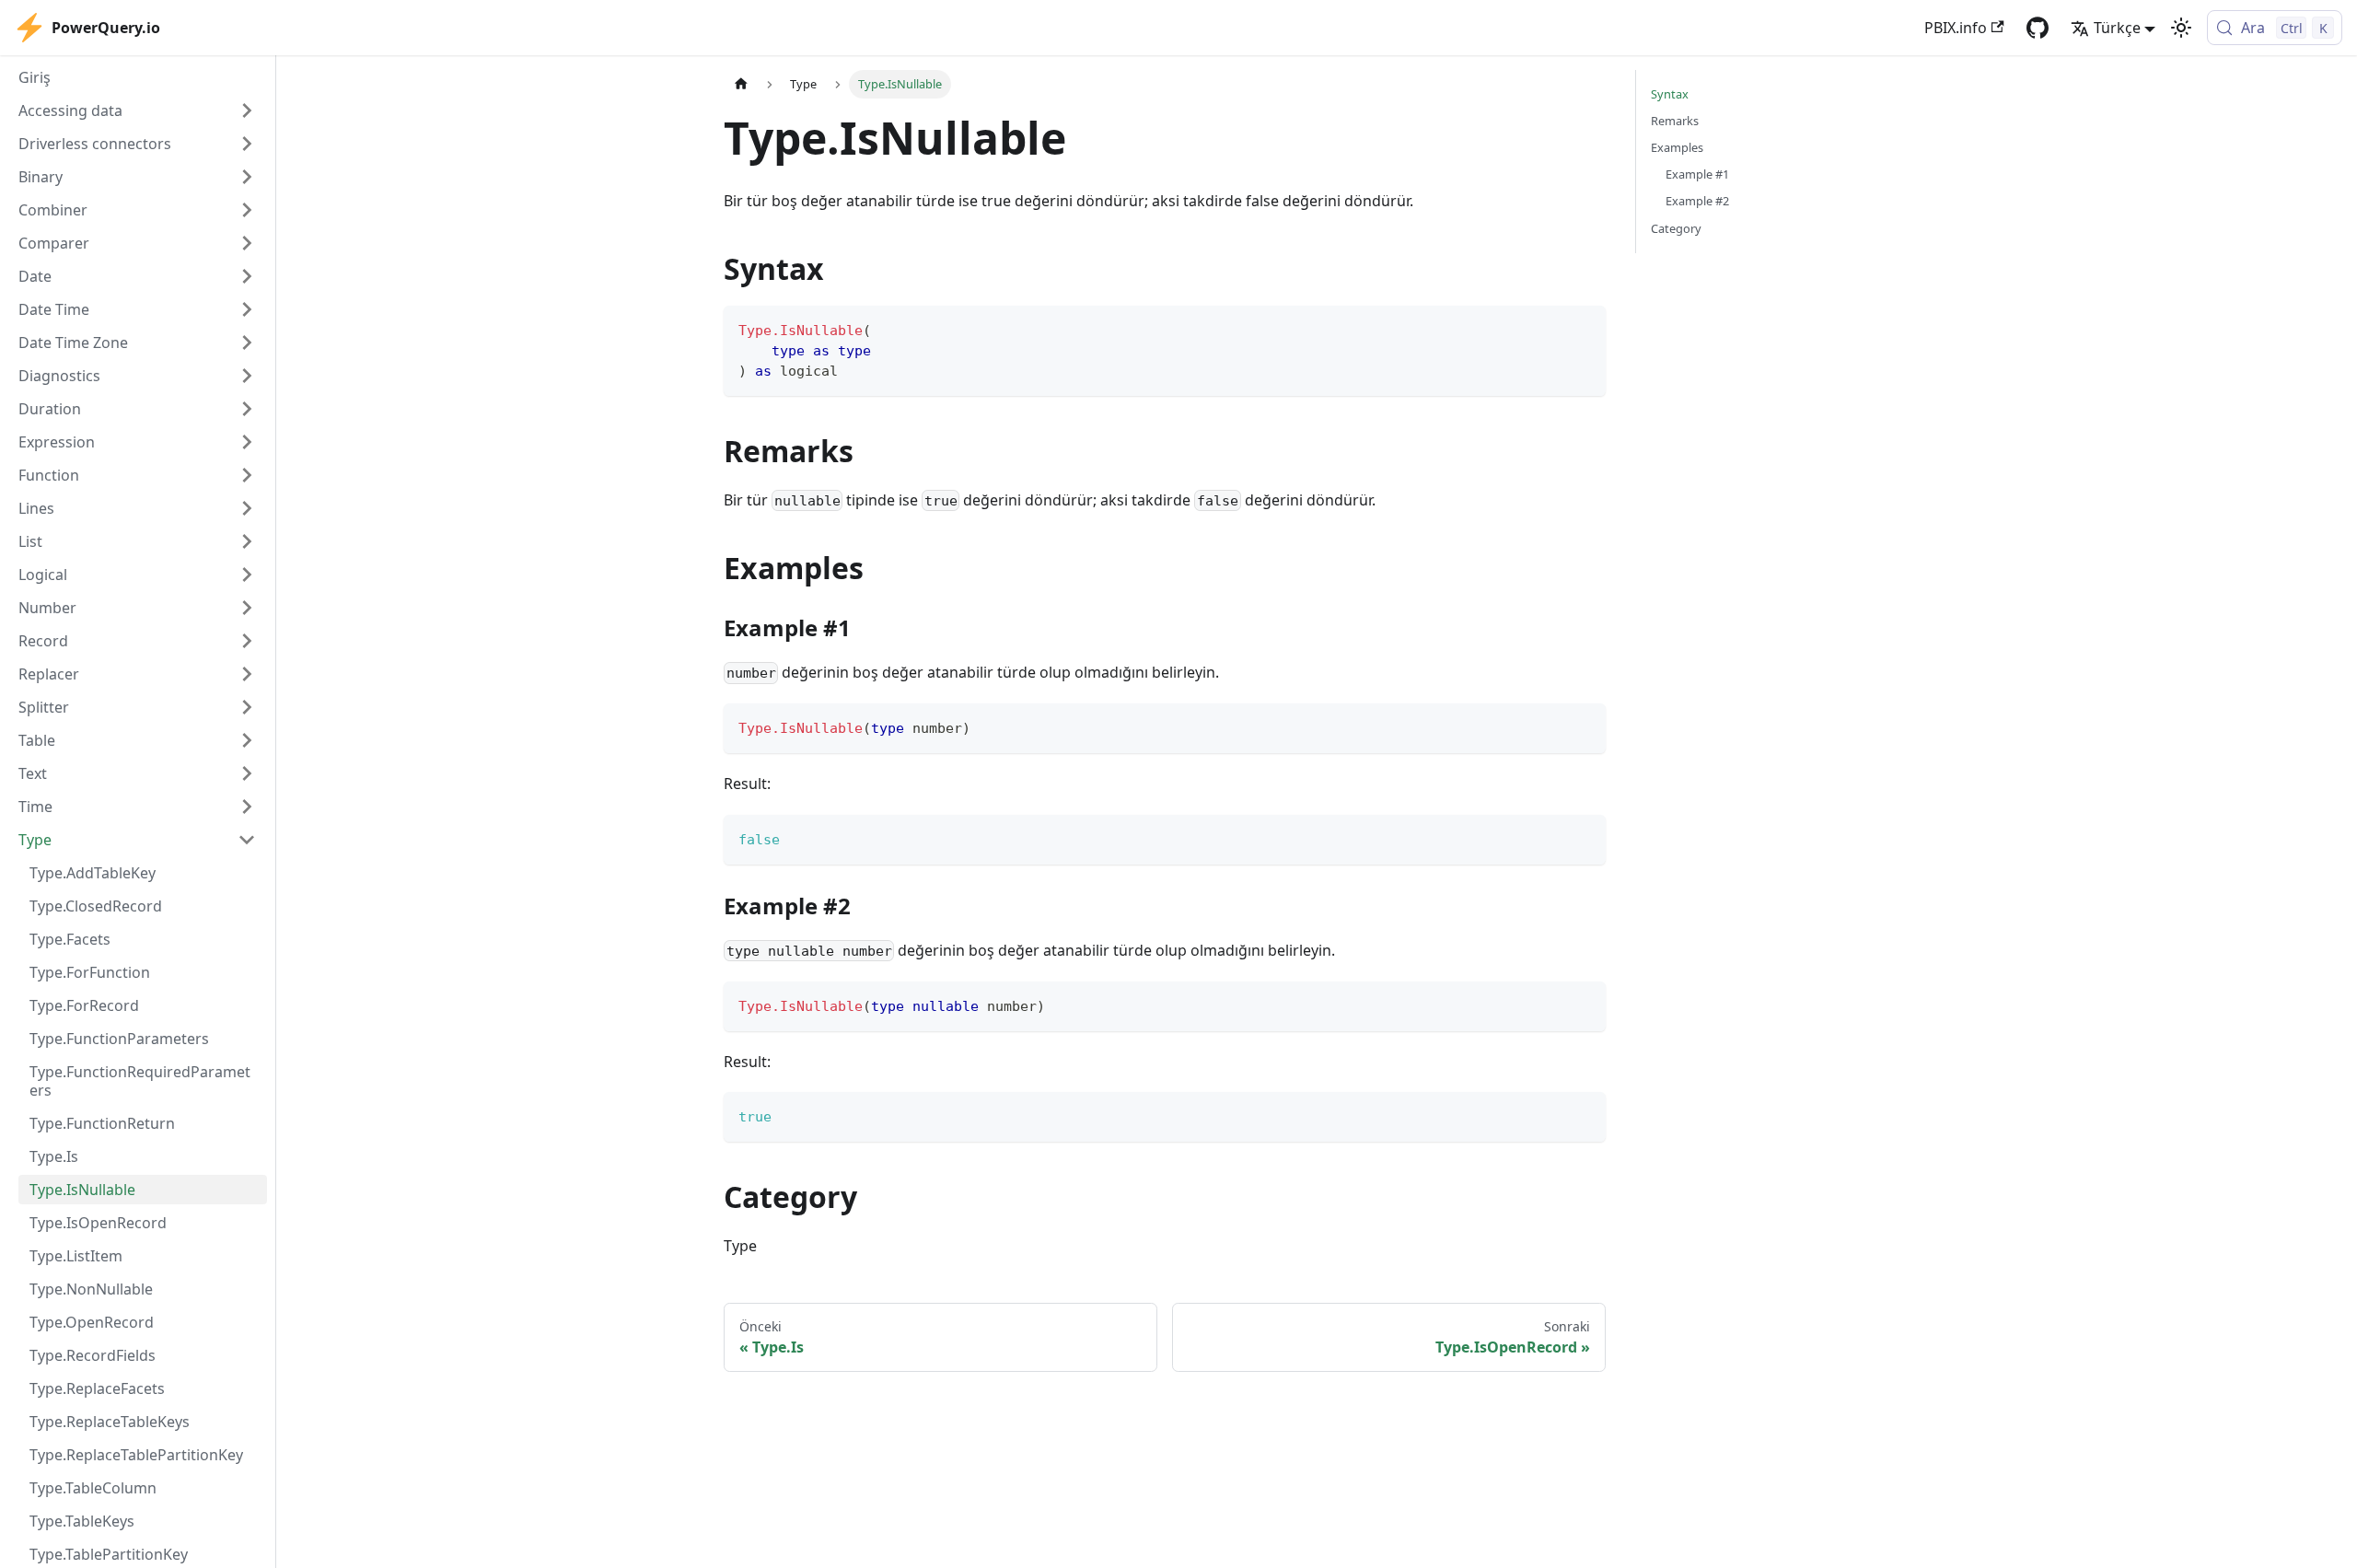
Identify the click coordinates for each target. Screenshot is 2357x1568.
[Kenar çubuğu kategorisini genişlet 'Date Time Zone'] (247, 343)
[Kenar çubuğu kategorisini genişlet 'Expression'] (247, 442)
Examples (1677, 147)
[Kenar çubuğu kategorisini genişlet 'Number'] (247, 608)
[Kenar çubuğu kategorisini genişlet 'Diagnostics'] (247, 376)
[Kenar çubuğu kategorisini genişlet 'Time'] (247, 807)
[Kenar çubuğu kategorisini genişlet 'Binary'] (247, 177)
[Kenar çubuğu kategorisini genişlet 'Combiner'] (247, 210)
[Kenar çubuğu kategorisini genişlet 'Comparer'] (247, 243)
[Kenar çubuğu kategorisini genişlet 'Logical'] (247, 575)
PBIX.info (1956, 28)
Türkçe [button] (2117, 28)
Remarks (1675, 121)
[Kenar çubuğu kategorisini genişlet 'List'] (247, 541)
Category (1676, 228)
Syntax (1670, 94)
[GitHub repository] (2038, 28)
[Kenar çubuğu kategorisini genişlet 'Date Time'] (247, 309)
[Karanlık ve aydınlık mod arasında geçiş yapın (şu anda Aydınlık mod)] (2181, 28)
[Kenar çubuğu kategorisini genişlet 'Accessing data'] (247, 110)
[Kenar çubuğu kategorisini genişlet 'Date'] (247, 276)
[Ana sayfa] (741, 84)
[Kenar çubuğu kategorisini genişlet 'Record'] (247, 641)
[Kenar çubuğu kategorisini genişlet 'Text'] (247, 773)
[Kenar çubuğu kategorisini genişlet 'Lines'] (247, 508)
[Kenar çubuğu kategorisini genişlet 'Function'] (247, 475)
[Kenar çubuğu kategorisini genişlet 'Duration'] (247, 409)
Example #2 (1697, 201)
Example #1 (1697, 174)
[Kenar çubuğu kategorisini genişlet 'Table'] (247, 740)
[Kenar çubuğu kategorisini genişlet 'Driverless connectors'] (247, 144)
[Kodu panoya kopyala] (1583, 328)
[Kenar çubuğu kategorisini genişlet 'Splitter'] (247, 707)
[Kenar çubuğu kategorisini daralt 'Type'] (247, 840)
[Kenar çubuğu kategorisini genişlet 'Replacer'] (247, 674)
